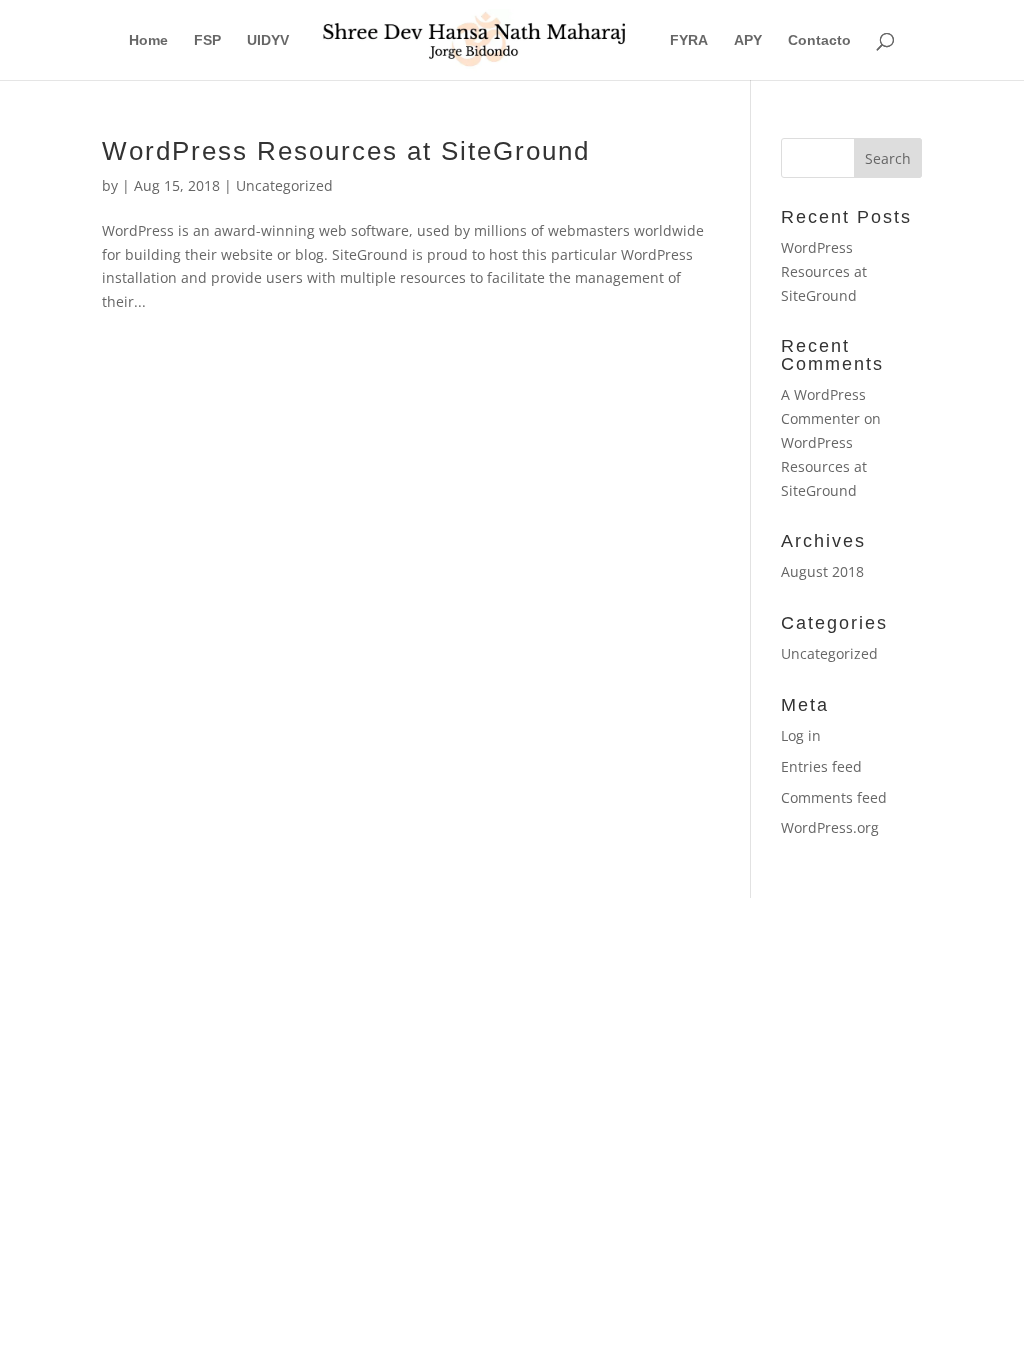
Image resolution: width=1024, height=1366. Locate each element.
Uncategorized (284, 185)
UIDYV (268, 40)
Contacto (819, 40)
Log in (801, 735)
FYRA (689, 40)
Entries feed (821, 766)
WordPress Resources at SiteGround (346, 151)
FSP (207, 40)
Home (148, 40)
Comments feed (834, 797)
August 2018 (822, 571)
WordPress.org (830, 827)
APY (748, 40)
